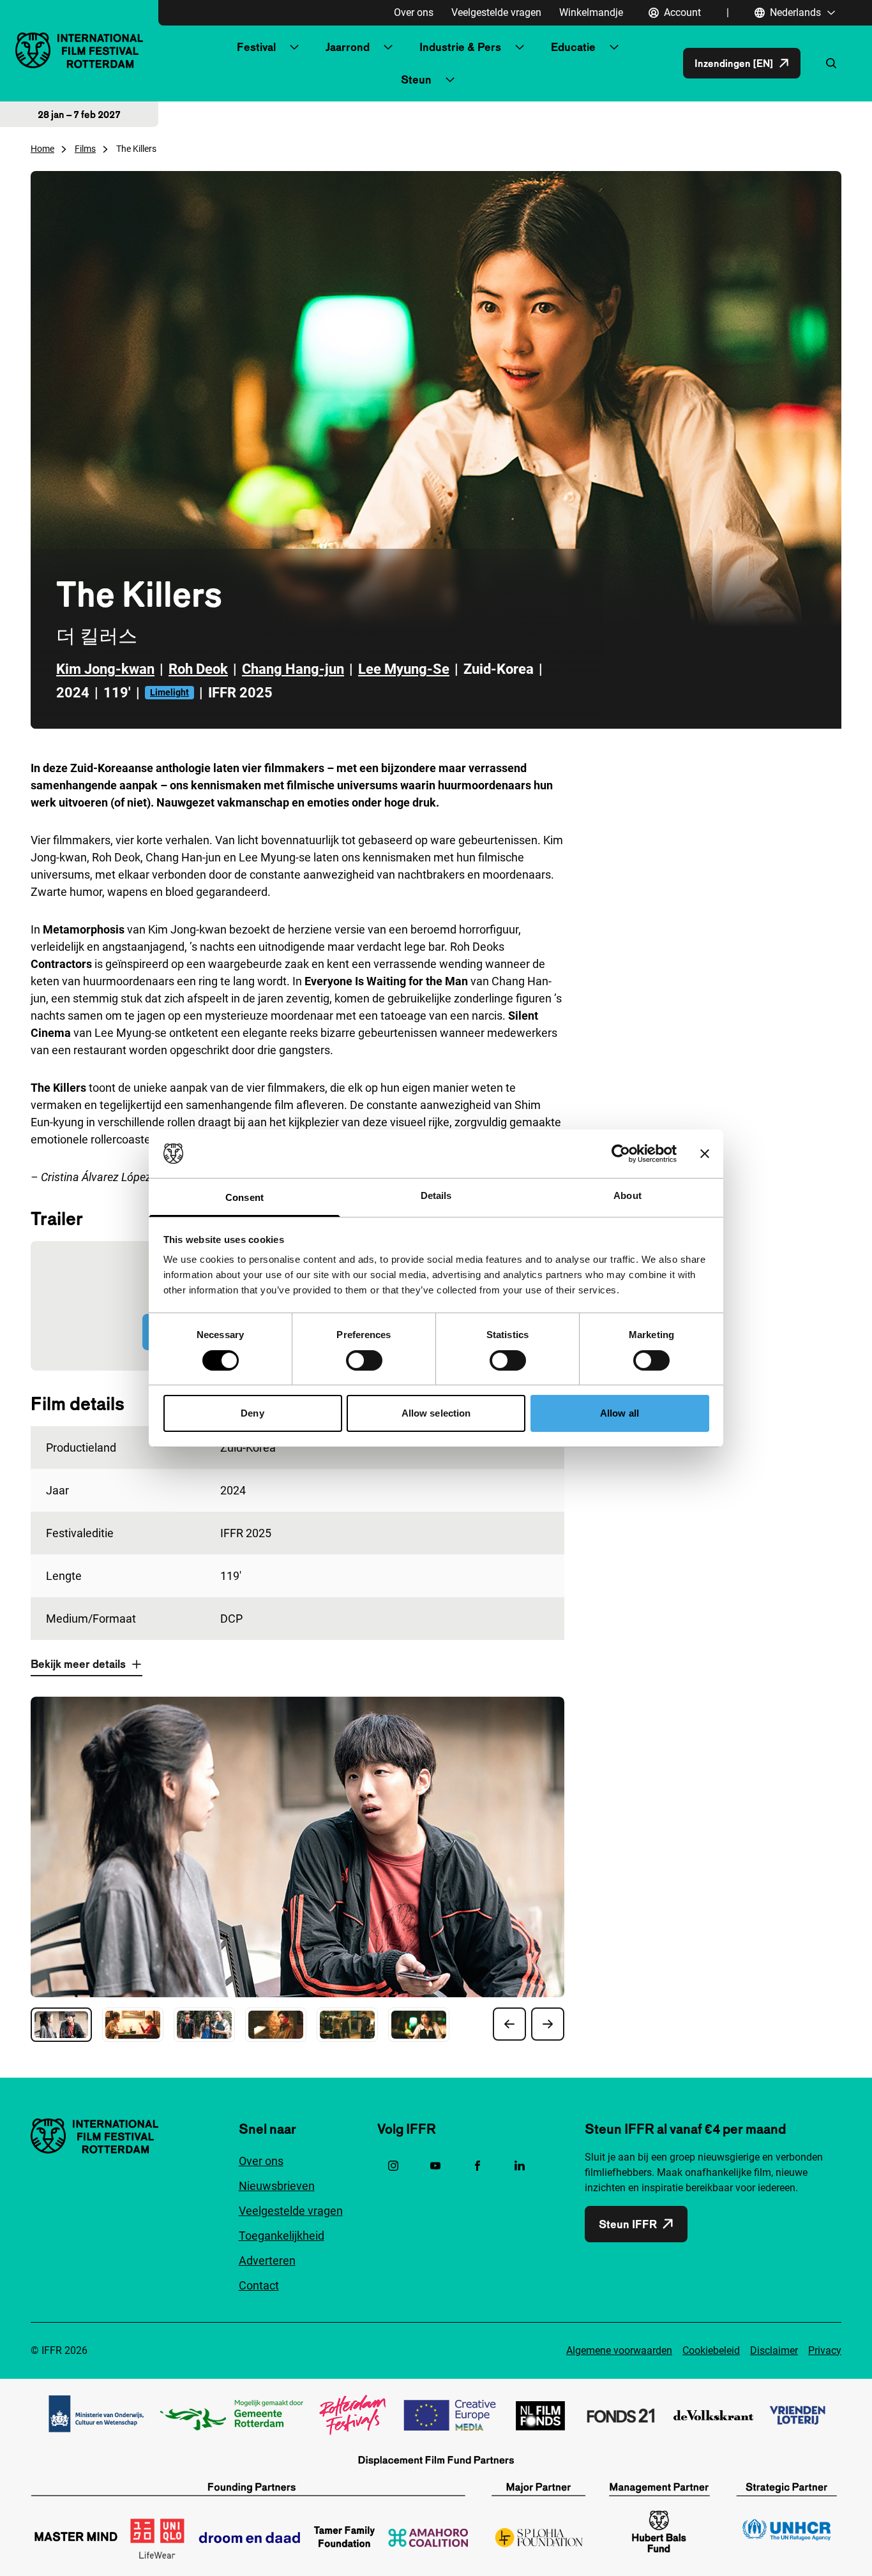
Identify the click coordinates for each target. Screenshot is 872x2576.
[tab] (61, 2025)
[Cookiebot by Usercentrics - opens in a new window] (621, 1154)
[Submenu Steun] (450, 80)
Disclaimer (774, 2350)
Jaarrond (348, 47)
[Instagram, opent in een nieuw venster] (393, 2166)
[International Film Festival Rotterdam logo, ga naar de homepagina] (79, 50)
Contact (259, 2285)
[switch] (364, 1360)
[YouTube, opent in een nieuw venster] (435, 2166)
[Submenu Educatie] (614, 47)
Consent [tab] (244, 1197)
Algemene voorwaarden (619, 2350)
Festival (256, 47)
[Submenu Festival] (294, 47)
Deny (252, 1413)
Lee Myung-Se (404, 669)
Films (85, 149)
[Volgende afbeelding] (548, 2024)
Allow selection (436, 1413)
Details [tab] (436, 1195)
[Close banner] (705, 1154)
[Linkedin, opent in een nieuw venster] (520, 2166)
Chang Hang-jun (293, 669)
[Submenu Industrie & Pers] (520, 47)
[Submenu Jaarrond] (388, 47)
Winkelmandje (591, 12)
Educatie (573, 47)
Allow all (620, 1413)
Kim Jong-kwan (105, 669)
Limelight (169, 692)
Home (42, 149)
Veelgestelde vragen (496, 12)
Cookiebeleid (711, 2350)
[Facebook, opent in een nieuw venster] (477, 2166)
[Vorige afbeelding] (509, 2024)
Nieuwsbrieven (277, 2186)
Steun (416, 79)
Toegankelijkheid (282, 2236)
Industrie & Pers (460, 47)
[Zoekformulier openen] (831, 63)
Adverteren (267, 2260)
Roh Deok (198, 669)
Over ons (414, 12)
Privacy (825, 2350)
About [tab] (628, 1195)
